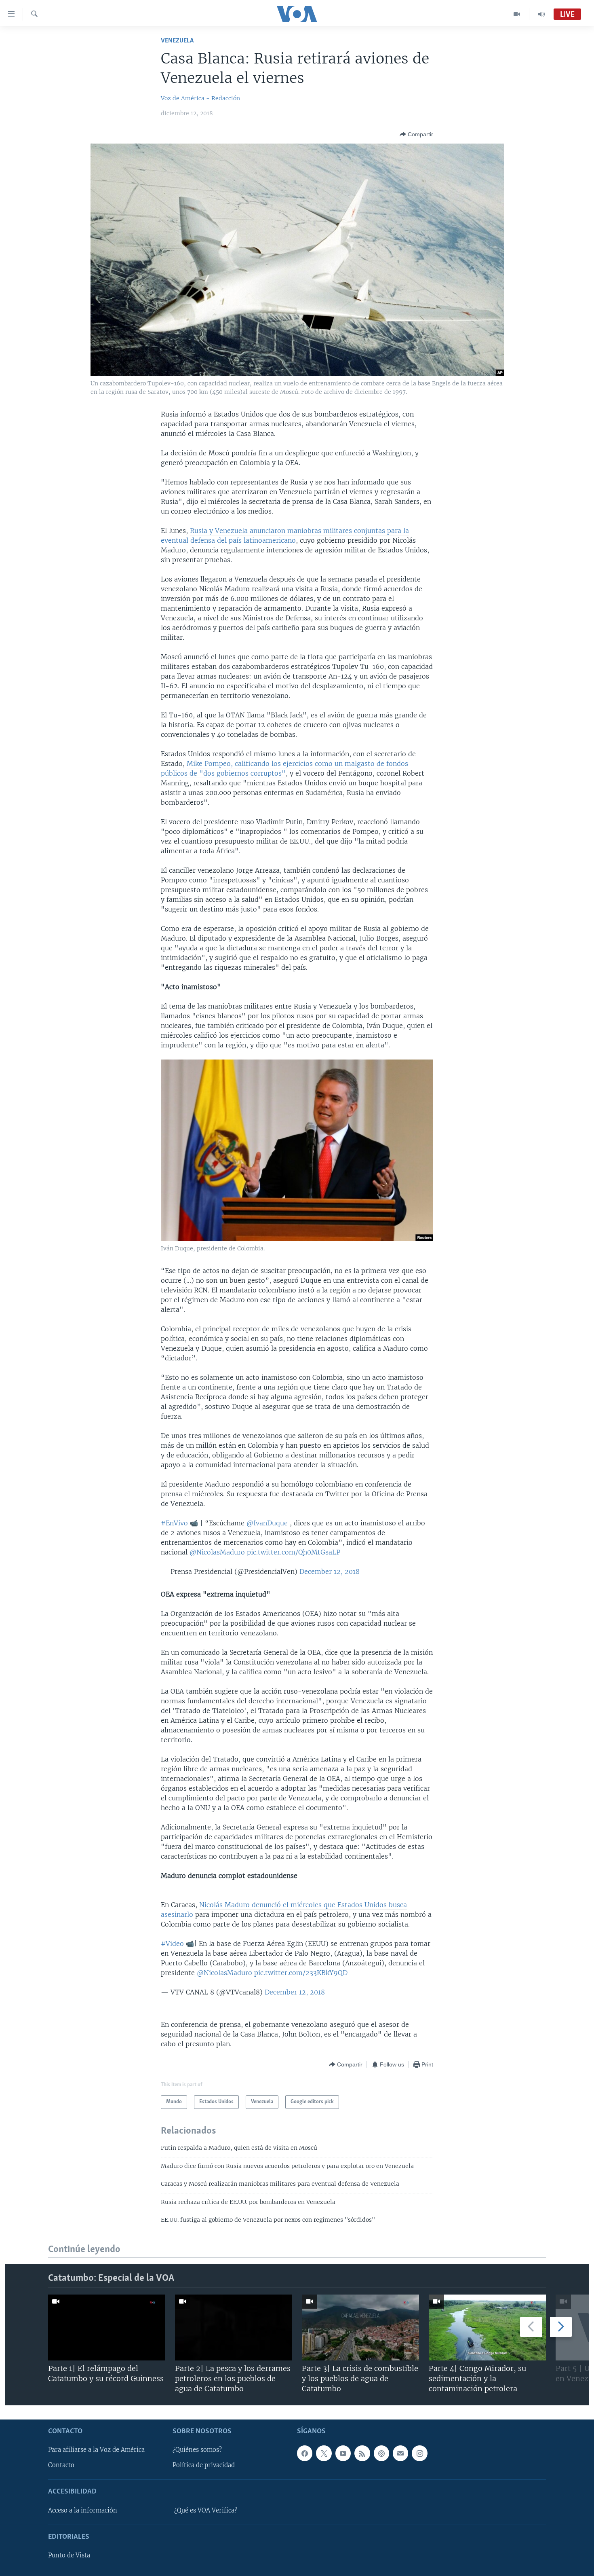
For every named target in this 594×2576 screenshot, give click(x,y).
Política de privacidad (204, 2465)
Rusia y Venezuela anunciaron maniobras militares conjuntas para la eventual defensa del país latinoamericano (285, 535)
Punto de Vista (69, 2555)
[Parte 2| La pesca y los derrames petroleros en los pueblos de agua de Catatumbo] (234, 2327)
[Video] (517, 14)
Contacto (61, 2465)
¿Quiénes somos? (197, 2450)
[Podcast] (381, 2453)
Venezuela (177, 41)
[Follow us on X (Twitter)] (324, 2453)
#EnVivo (174, 1523)
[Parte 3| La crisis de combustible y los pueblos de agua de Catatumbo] (360, 2327)
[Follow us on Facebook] (305, 2453)
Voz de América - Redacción (200, 98)
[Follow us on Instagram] (419, 2453)
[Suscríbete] (400, 2453)
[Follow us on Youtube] (343, 2453)
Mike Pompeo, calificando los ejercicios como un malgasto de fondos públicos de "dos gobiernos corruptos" (284, 768)
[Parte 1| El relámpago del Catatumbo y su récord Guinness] (107, 2327)
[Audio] (541, 14)
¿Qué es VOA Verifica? (206, 2510)
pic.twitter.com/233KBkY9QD (301, 1973)
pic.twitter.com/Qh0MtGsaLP (294, 1552)
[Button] (416, 134)
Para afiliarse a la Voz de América (96, 2450)
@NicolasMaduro (217, 1552)
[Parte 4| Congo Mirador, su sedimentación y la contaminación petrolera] (487, 2327)
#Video (172, 1944)
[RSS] (362, 2453)
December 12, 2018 (330, 1571)
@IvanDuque (267, 1523)
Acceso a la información (83, 2510)
